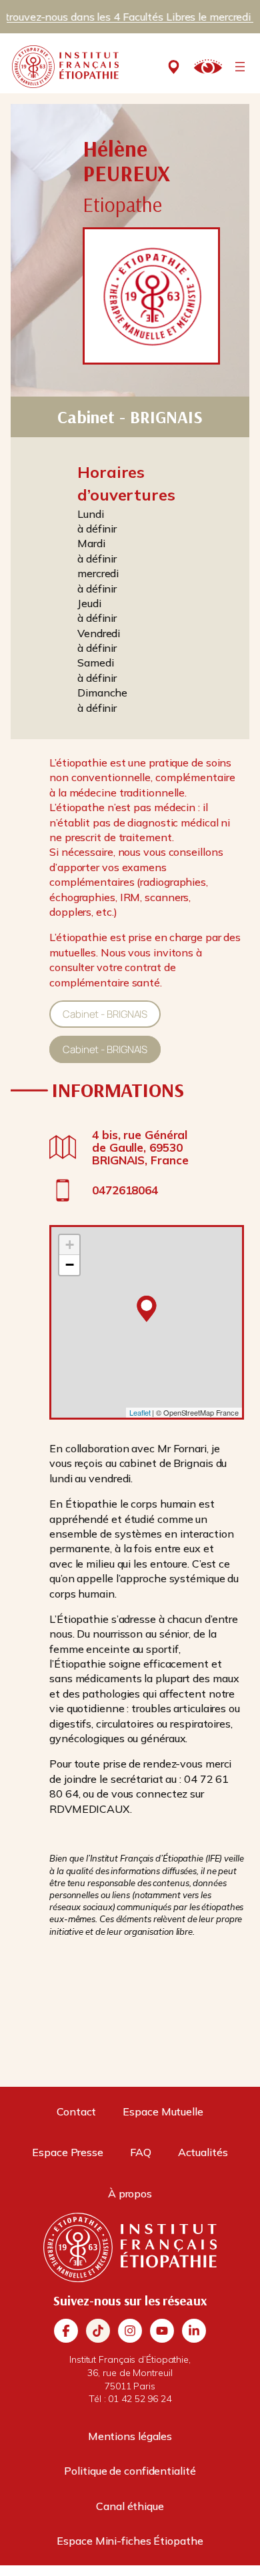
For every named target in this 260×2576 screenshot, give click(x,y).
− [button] (70, 1265)
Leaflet (140, 1412)
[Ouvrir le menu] (240, 67)
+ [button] (70, 1245)
